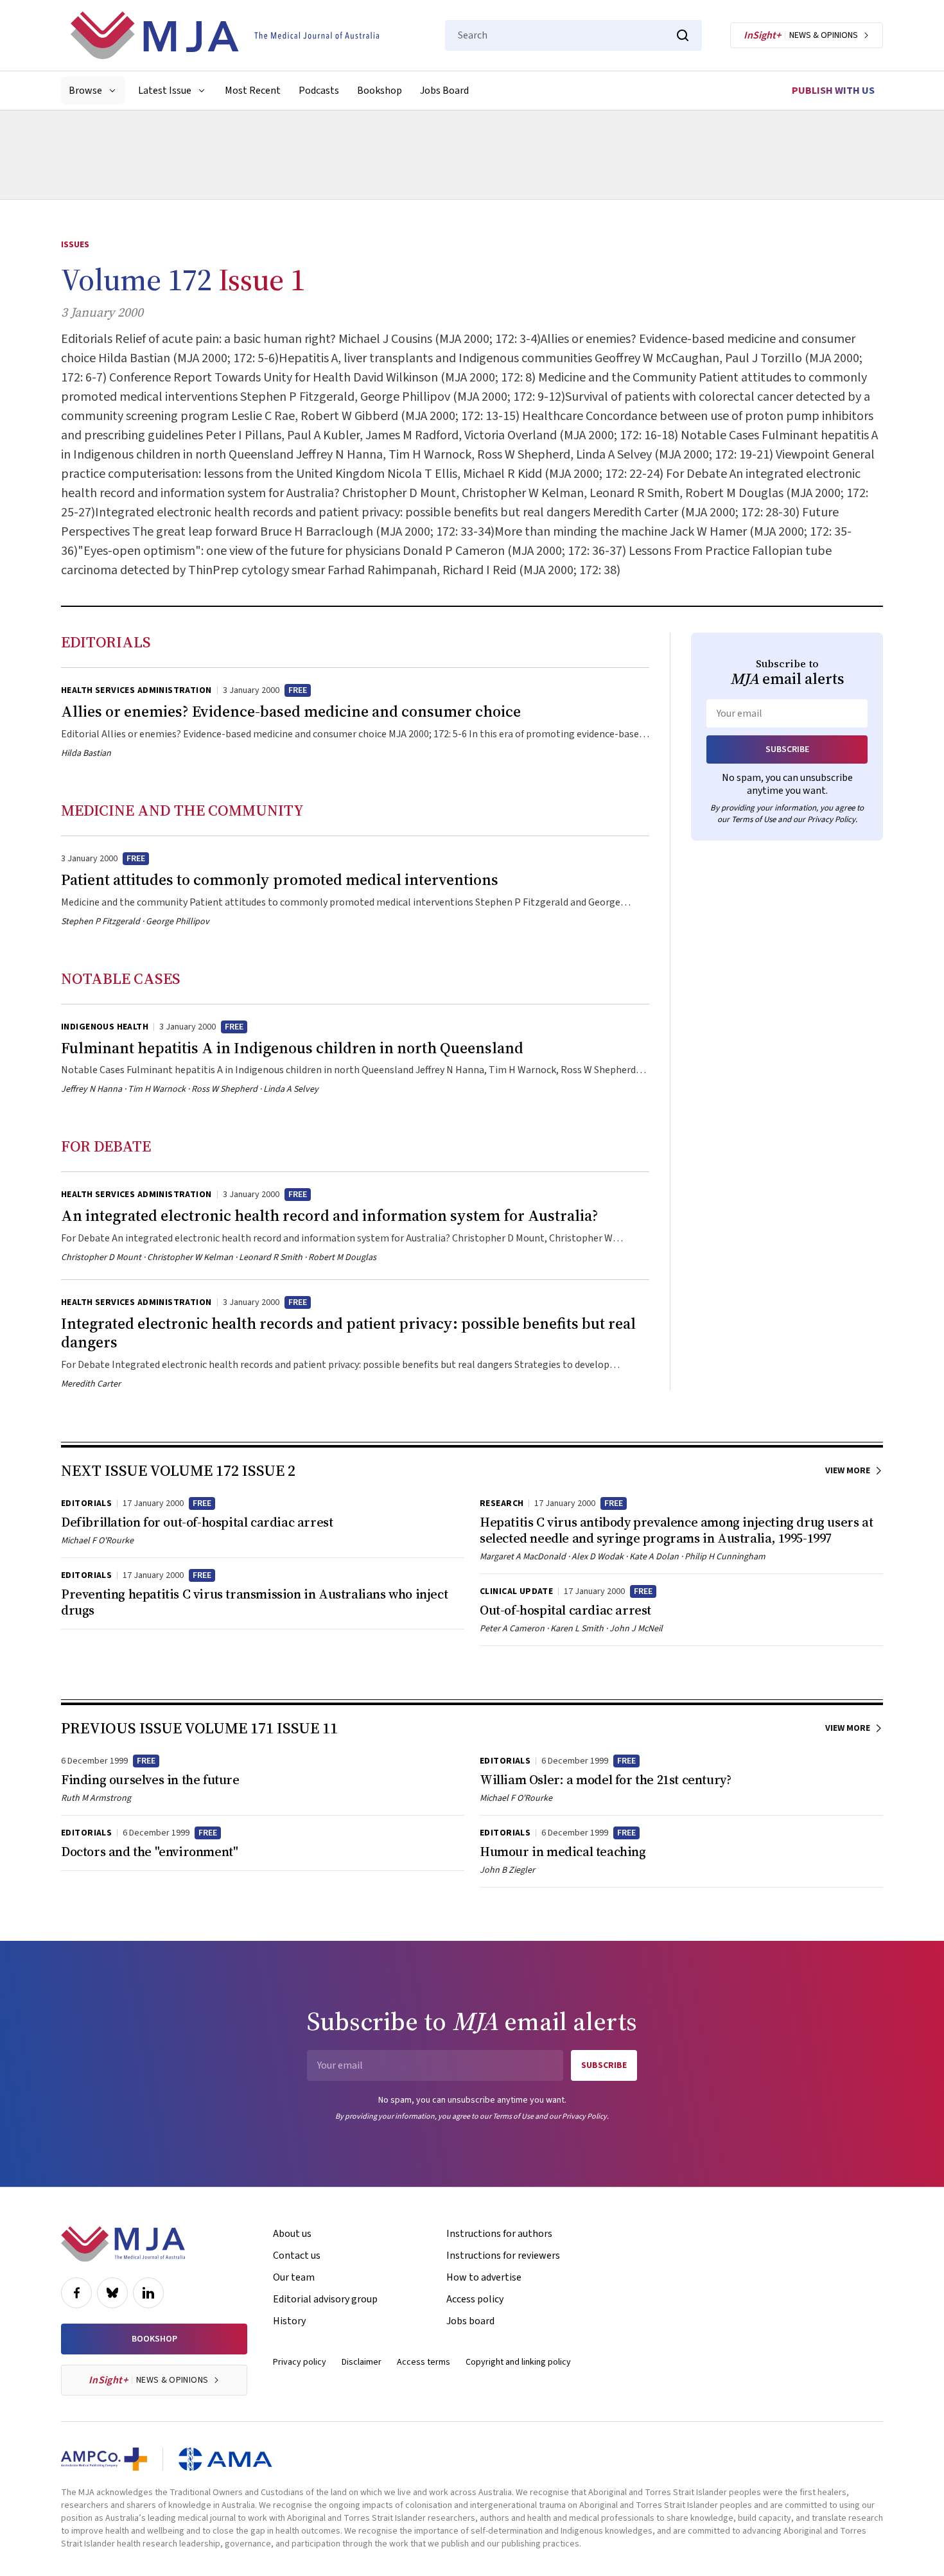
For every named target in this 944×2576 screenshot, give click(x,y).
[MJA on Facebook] (76, 2293)
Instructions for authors (499, 2234)
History (289, 2321)
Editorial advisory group (325, 2299)
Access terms (424, 2362)
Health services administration (136, 690)
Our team (294, 2277)
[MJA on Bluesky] (112, 2293)
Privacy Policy (831, 819)
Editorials (106, 642)
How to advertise (484, 2277)
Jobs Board (444, 91)
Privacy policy (300, 2362)
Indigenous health (105, 1027)
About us (292, 2234)
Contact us (297, 2256)
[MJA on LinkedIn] (148, 2293)
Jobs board (470, 2321)
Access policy (475, 2299)
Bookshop (380, 91)
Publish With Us (833, 91)
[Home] (225, 35)
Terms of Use (754, 819)
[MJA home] (123, 2244)
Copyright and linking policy (518, 2362)
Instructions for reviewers (503, 2256)
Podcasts (319, 91)
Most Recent (253, 91)
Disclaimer (362, 2362)
